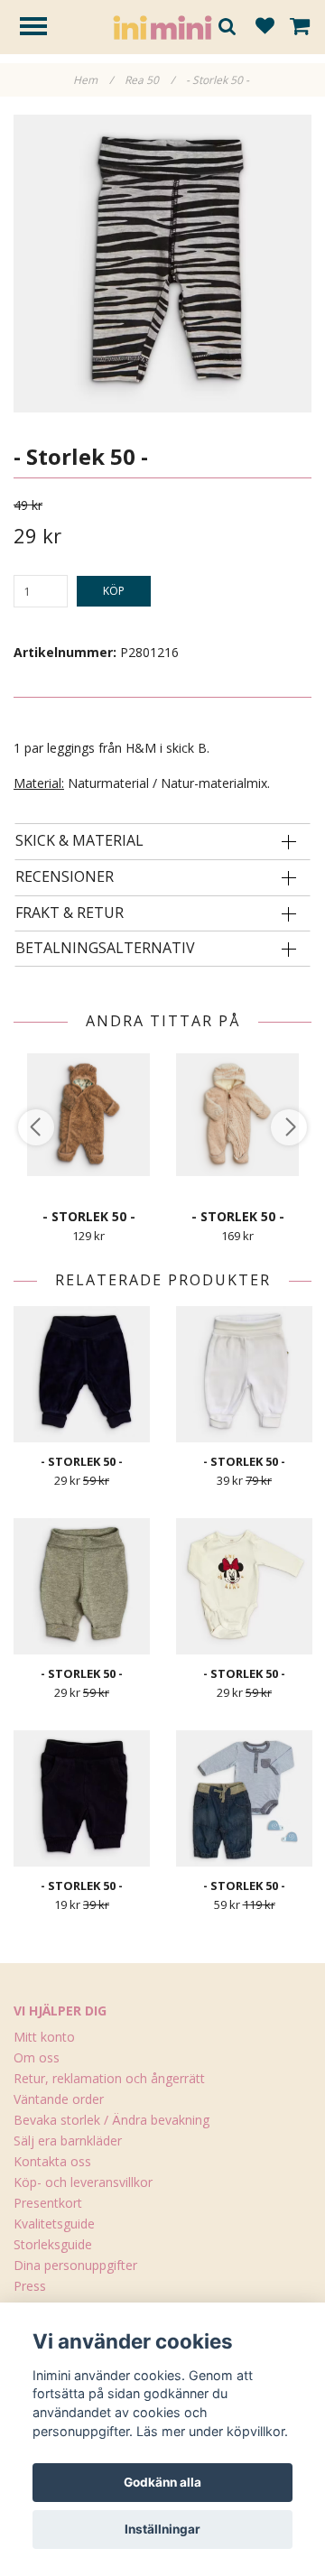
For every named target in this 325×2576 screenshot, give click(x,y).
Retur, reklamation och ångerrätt (109, 2078)
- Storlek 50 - (219, 80)
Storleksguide (53, 2244)
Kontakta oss (52, 2161)
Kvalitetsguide (54, 2224)
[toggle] (42, 28)
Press (30, 2286)
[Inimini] (162, 26)
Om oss (37, 2057)
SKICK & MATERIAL (79, 841)
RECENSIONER (65, 877)
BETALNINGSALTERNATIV (105, 949)
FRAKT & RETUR (70, 913)
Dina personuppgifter (75, 2265)
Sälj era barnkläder (68, 2140)
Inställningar (162, 2529)
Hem (93, 80)
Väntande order (59, 2099)
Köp (114, 591)
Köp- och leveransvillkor (83, 2182)
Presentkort (48, 2203)
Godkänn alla (162, 2482)
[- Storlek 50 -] (162, 264)
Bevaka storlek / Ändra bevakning (111, 2120)
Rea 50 (149, 80)
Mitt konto (44, 2037)
